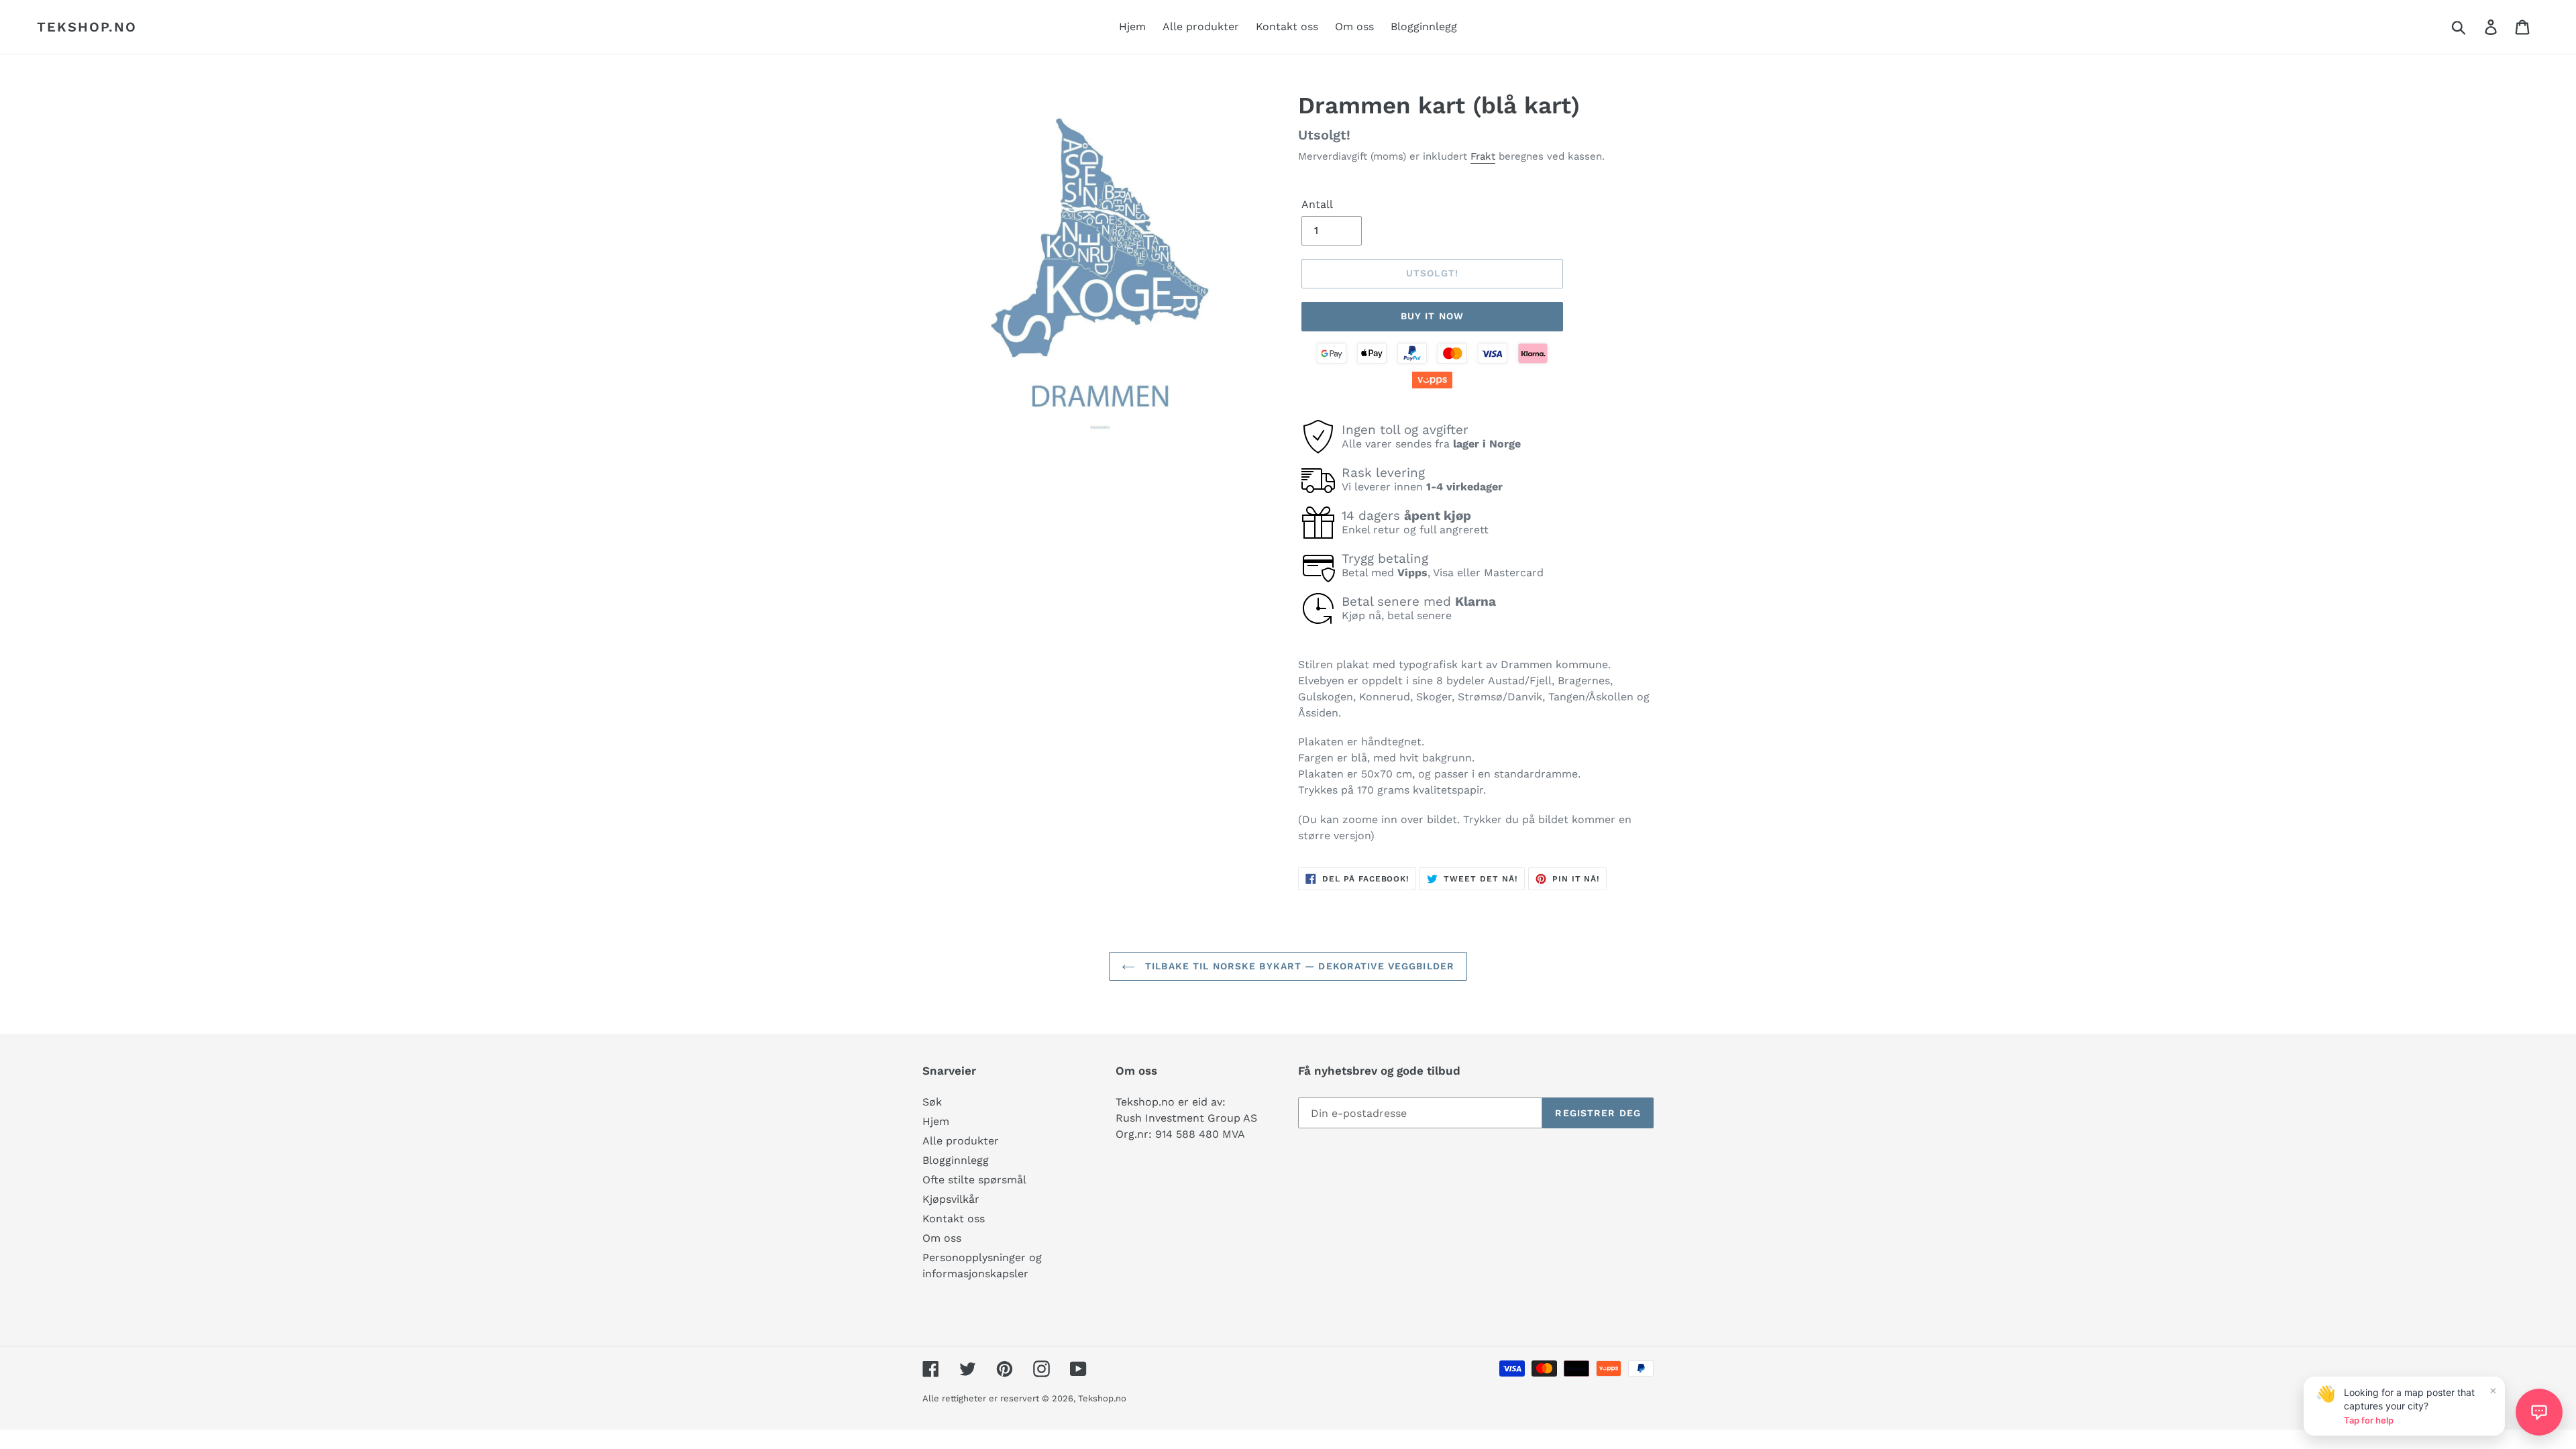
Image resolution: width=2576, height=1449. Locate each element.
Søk (932, 1102)
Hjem (936, 1121)
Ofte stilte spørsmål (974, 1180)
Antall (1317, 204)
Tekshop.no (87, 27)
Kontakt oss (954, 1219)
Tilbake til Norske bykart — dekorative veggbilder (1298, 966)
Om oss (942, 1238)
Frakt (1483, 156)
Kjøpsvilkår (951, 1199)
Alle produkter (961, 1141)
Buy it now (1432, 316)
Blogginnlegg (956, 1160)
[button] (2539, 1412)
